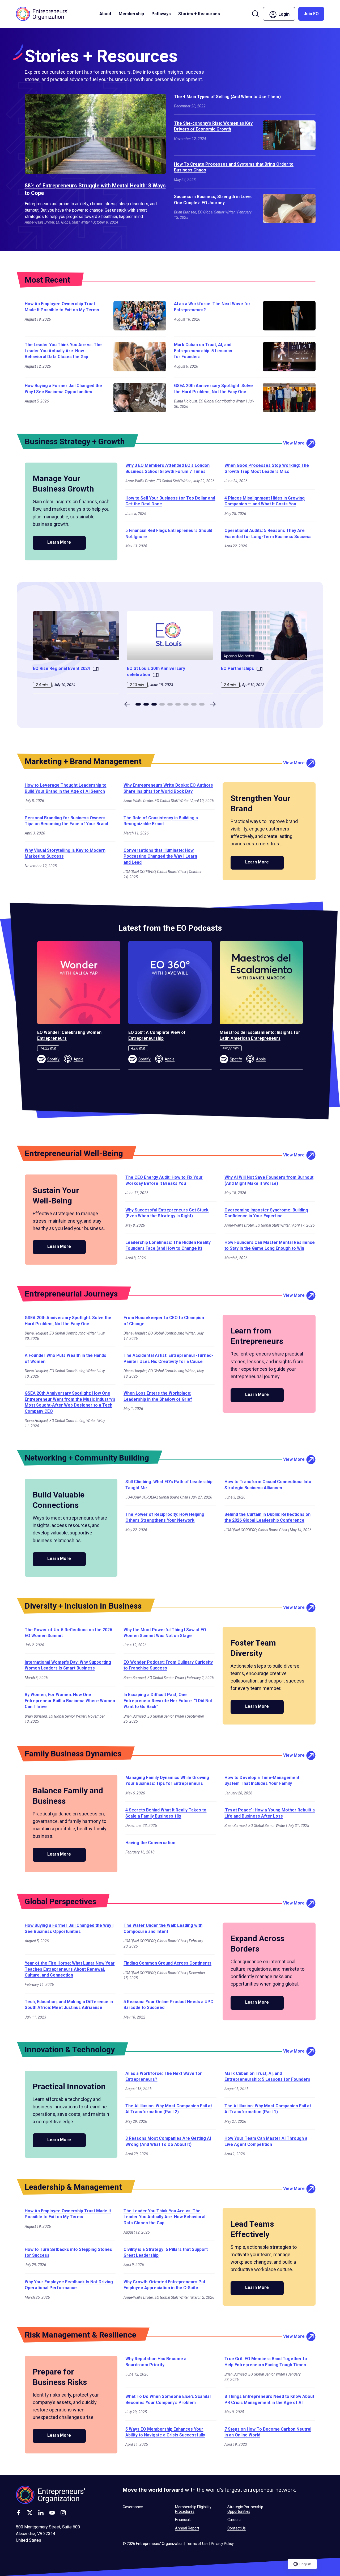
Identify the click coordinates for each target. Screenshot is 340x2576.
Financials (183, 2520)
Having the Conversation (150, 1843)
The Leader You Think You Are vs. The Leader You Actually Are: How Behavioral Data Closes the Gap (63, 351)
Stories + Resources (199, 14)
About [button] (105, 14)
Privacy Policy (222, 2544)
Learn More (59, 542)
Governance (133, 2507)
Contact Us (237, 2528)
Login (286, 13)
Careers (234, 2520)
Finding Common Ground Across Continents (167, 1963)
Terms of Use (197, 2544)
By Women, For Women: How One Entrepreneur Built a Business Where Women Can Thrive (70, 1701)
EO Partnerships (237, 668)
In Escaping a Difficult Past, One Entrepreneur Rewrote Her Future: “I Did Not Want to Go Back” (168, 1701)
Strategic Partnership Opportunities (245, 2509)
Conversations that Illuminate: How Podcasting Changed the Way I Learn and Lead (160, 856)
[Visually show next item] (213, 704)
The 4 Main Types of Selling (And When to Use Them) (227, 97)
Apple (78, 1059)
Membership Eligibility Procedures (193, 2509)
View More (294, 443)
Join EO (311, 14)
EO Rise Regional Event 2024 (61, 668)
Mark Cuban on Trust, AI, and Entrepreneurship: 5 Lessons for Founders (203, 351)
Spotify (53, 1059)
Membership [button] (131, 14)
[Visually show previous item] (127, 704)
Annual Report (187, 2528)
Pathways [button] (161, 14)
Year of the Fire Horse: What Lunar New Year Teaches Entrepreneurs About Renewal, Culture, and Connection (70, 1969)
